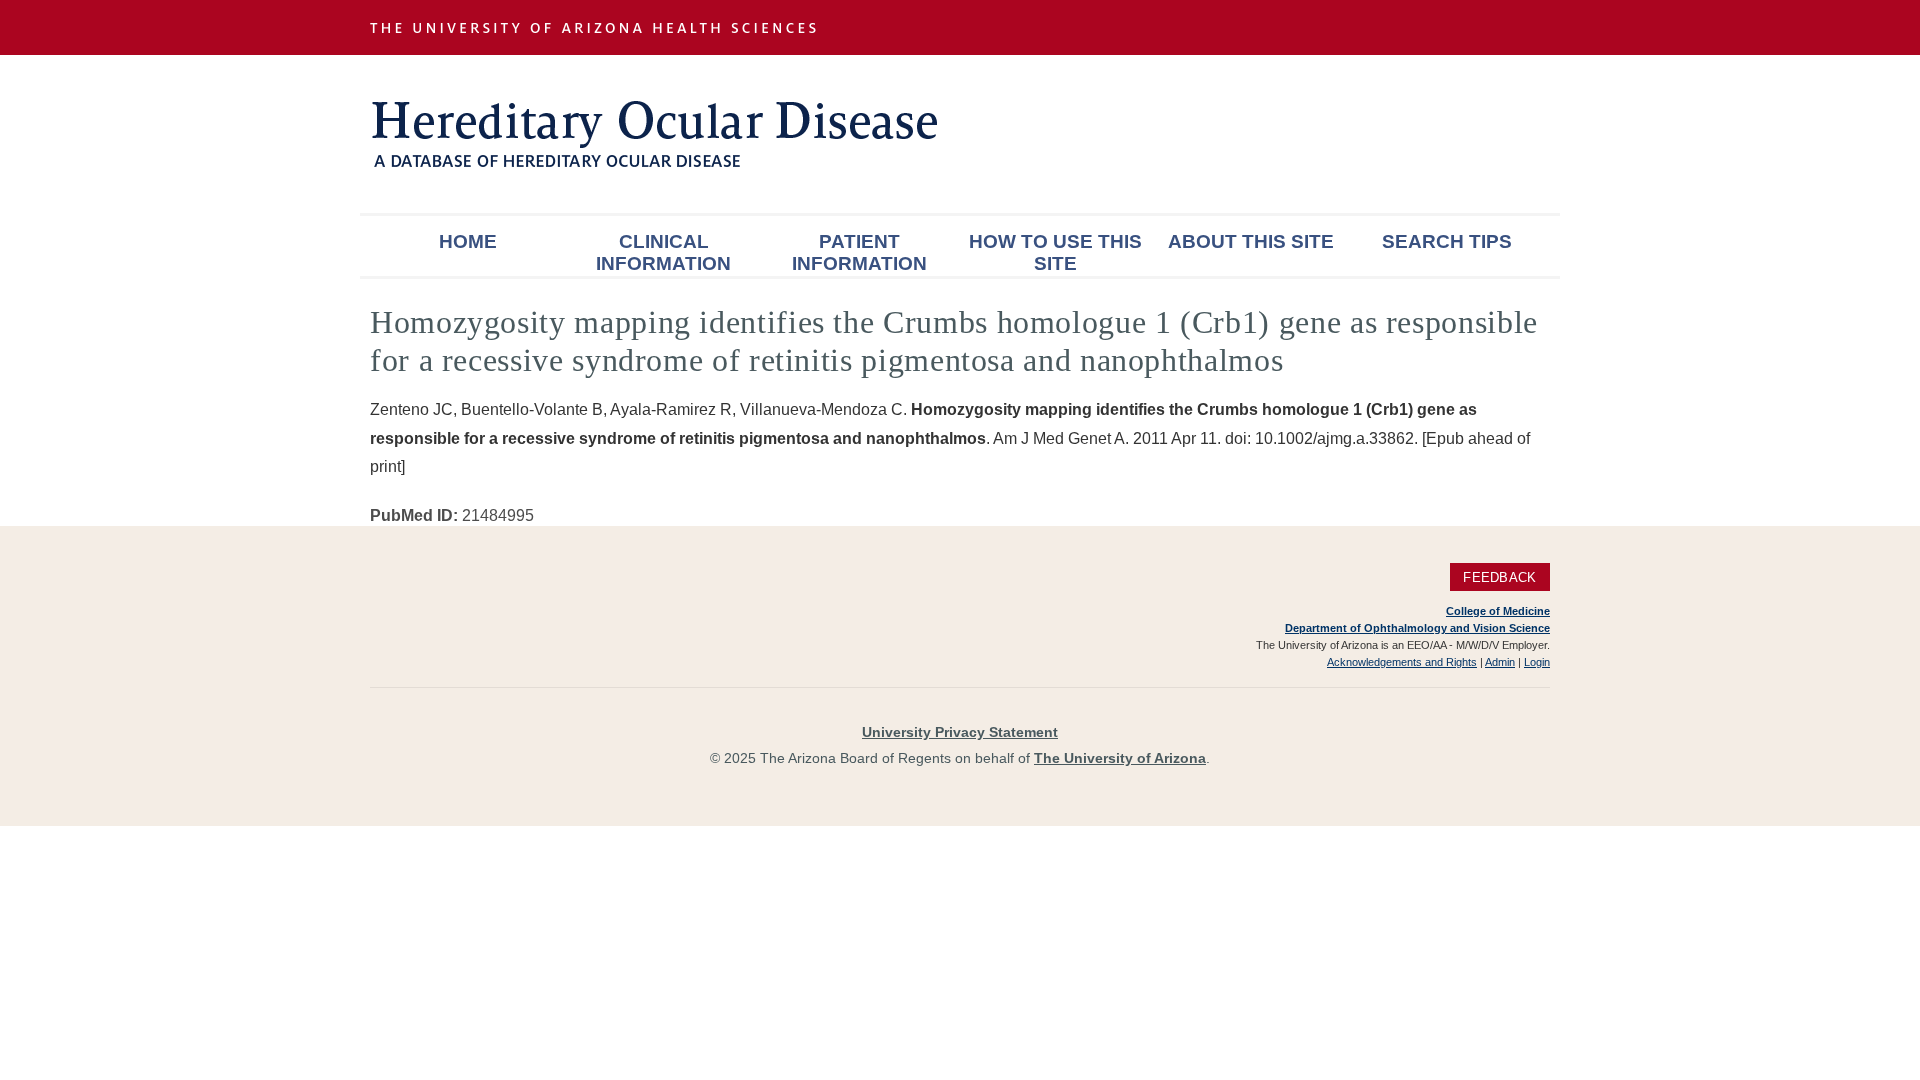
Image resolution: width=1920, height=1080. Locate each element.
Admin (1500, 662)
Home (468, 241)
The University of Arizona (1120, 758)
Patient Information (859, 252)
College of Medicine (1498, 611)
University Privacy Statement (960, 732)
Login (1537, 662)
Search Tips (1447, 241)
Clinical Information (663, 252)
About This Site (1251, 241)
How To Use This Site (1055, 252)
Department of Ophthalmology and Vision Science (1417, 628)
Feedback (1499, 577)
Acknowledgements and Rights (1402, 662)
